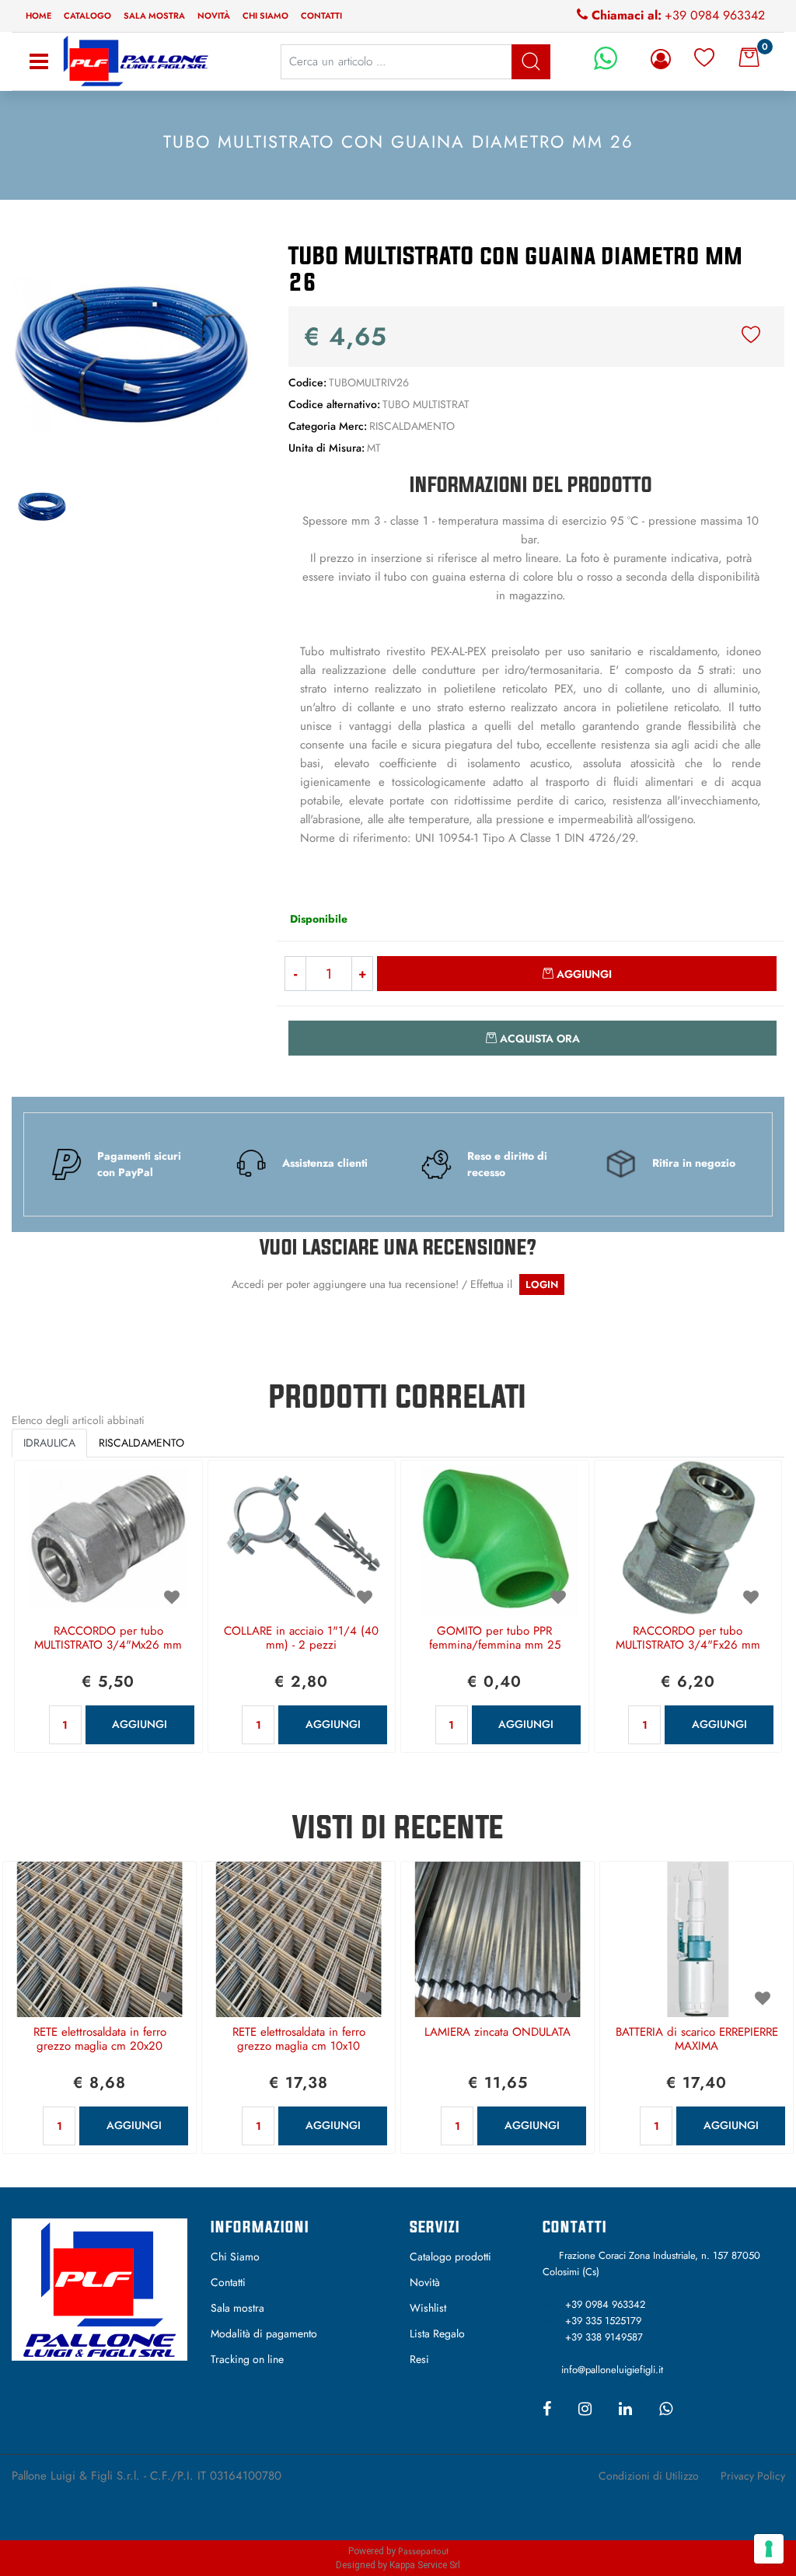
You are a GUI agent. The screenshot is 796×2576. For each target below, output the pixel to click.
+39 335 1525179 (603, 2321)
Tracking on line (247, 2359)
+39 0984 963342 (715, 15)
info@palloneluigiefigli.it (612, 2370)
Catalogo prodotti (450, 2257)
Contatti (321, 16)
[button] (133, 354)
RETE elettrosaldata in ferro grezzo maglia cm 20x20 (100, 2040)
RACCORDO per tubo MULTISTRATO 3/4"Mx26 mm (108, 1639)
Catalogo (87, 16)
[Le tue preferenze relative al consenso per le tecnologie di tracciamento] (769, 2549)
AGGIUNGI (140, 1724)
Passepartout (423, 2551)
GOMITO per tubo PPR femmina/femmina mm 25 (495, 1639)
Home (38, 16)
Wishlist (428, 2308)
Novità (214, 16)
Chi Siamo (235, 2257)
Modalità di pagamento (264, 2333)
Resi (419, 2359)
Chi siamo (265, 16)
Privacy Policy (753, 2476)
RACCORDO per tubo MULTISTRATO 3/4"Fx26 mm (688, 1639)
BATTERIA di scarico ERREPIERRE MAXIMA (697, 2040)
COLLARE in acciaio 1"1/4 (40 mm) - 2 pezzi (301, 1639)
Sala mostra (154, 16)
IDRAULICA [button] (49, 1443)
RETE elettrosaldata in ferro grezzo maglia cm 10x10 (299, 2040)
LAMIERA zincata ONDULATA (497, 2033)
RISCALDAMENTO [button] (141, 1443)
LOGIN (542, 1285)
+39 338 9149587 (604, 2337)
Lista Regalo (437, 2333)
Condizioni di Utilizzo (649, 2476)
